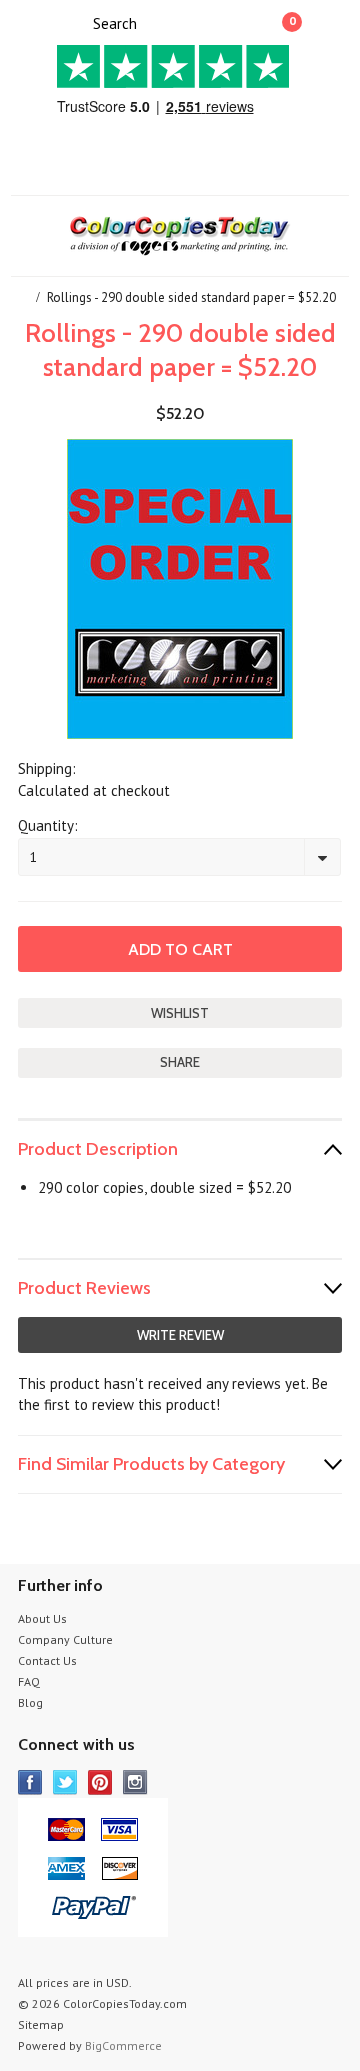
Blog (30, 1702)
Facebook (30, 1782)
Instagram (135, 1782)
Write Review (180, 1335)
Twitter (65, 1782)
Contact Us (47, 1660)
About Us (42, 1618)
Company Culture (65, 1639)
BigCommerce (123, 2045)
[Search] (75, 22)
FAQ (29, 1681)
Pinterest (100, 1782)
